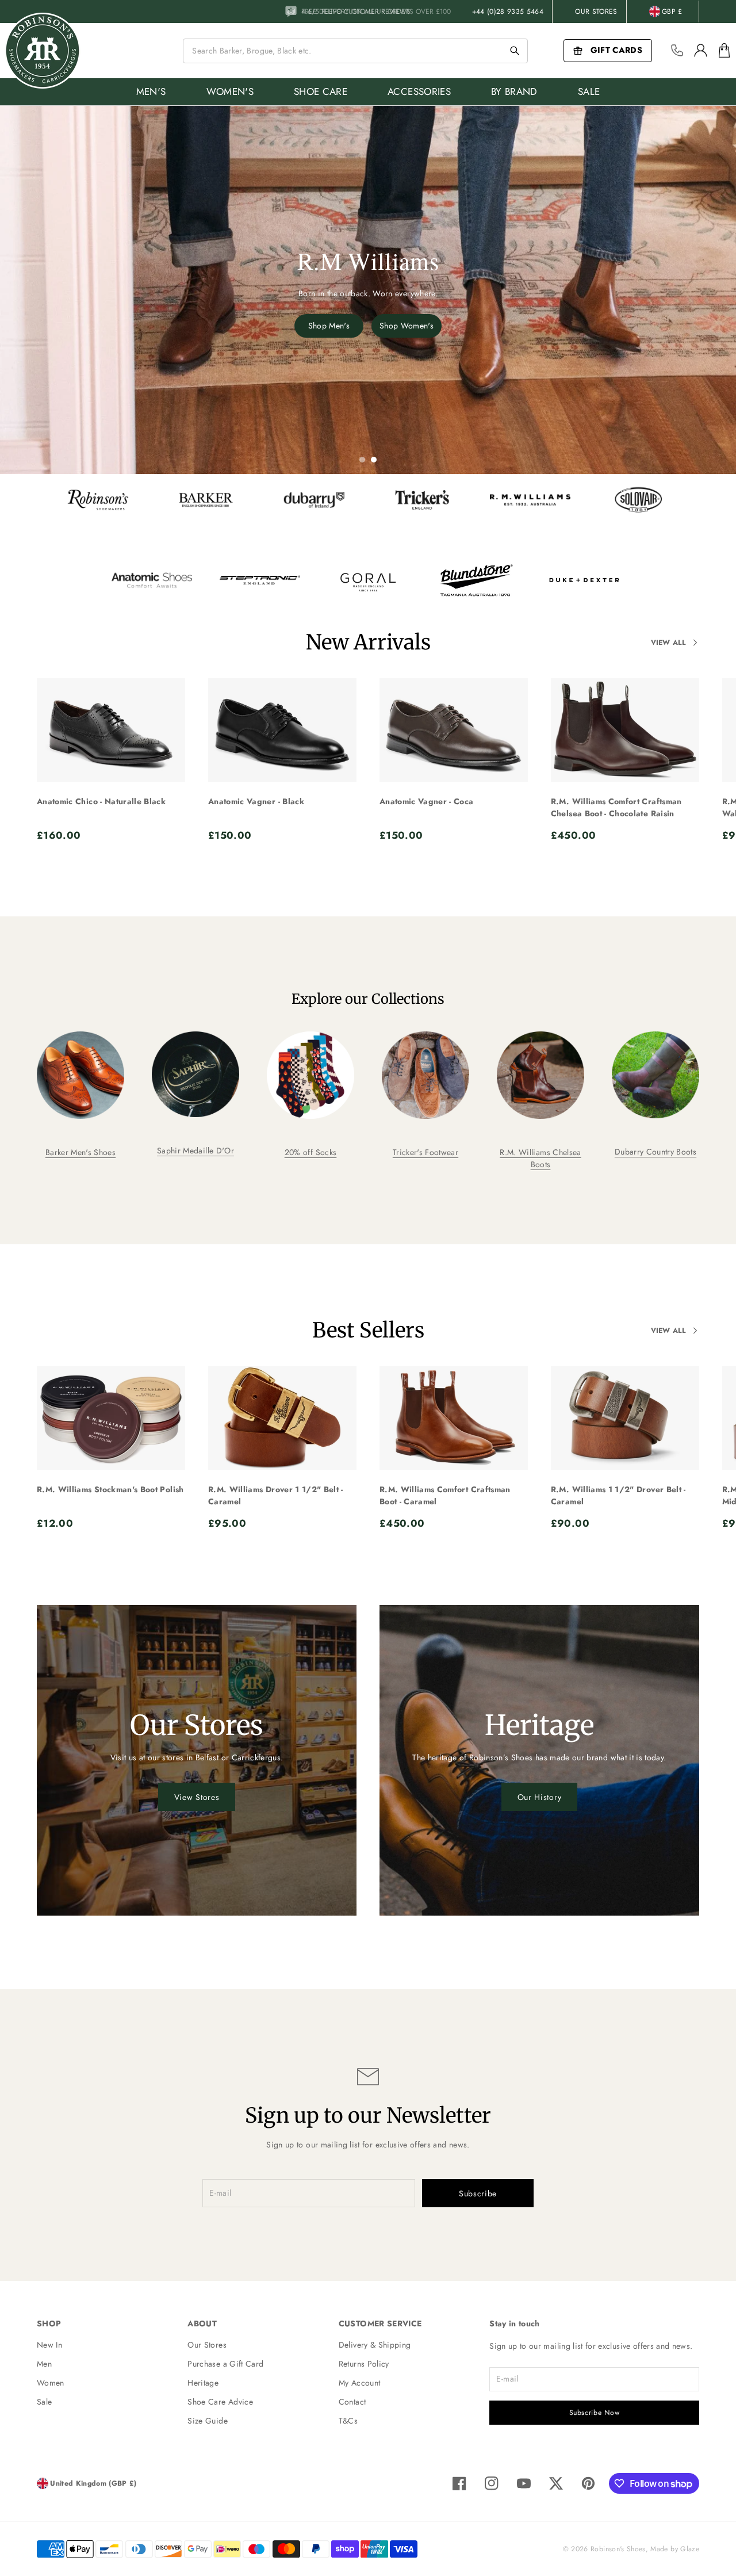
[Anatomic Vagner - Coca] (454, 730)
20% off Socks (311, 1152)
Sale (44, 2402)
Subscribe (478, 2193)
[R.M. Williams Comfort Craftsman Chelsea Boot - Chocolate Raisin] (625, 730)
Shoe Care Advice (220, 2402)
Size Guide (208, 2421)
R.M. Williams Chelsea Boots (540, 1158)
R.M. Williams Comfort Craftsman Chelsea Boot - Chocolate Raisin (616, 807)
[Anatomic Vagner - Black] (282, 730)
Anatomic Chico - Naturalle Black (101, 801)
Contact (352, 2402)
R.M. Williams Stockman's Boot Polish (110, 1489)
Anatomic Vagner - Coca (427, 801)
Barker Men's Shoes (80, 1152)
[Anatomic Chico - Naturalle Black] (111, 730)
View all (668, 643)
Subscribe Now (595, 2413)
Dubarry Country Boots (655, 1152)
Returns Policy (364, 2364)
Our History (540, 1797)
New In (49, 2345)
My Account (360, 2383)
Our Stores (596, 12)
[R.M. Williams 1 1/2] (625, 1418)
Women (51, 2383)
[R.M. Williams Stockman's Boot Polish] (111, 1418)
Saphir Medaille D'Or (195, 1151)
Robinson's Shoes (618, 2549)
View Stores (197, 1797)
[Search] (515, 51)
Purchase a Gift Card (225, 2364)
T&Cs (348, 2421)
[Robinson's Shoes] (43, 51)
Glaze (690, 2549)
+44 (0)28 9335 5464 (508, 12)
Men (44, 2364)
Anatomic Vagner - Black (256, 801)
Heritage (203, 2383)
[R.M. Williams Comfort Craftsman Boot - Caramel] (454, 1418)
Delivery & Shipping (375, 2345)
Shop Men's (329, 326)
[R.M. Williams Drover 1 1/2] (282, 1418)
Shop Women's (407, 326)
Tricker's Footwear (425, 1152)
